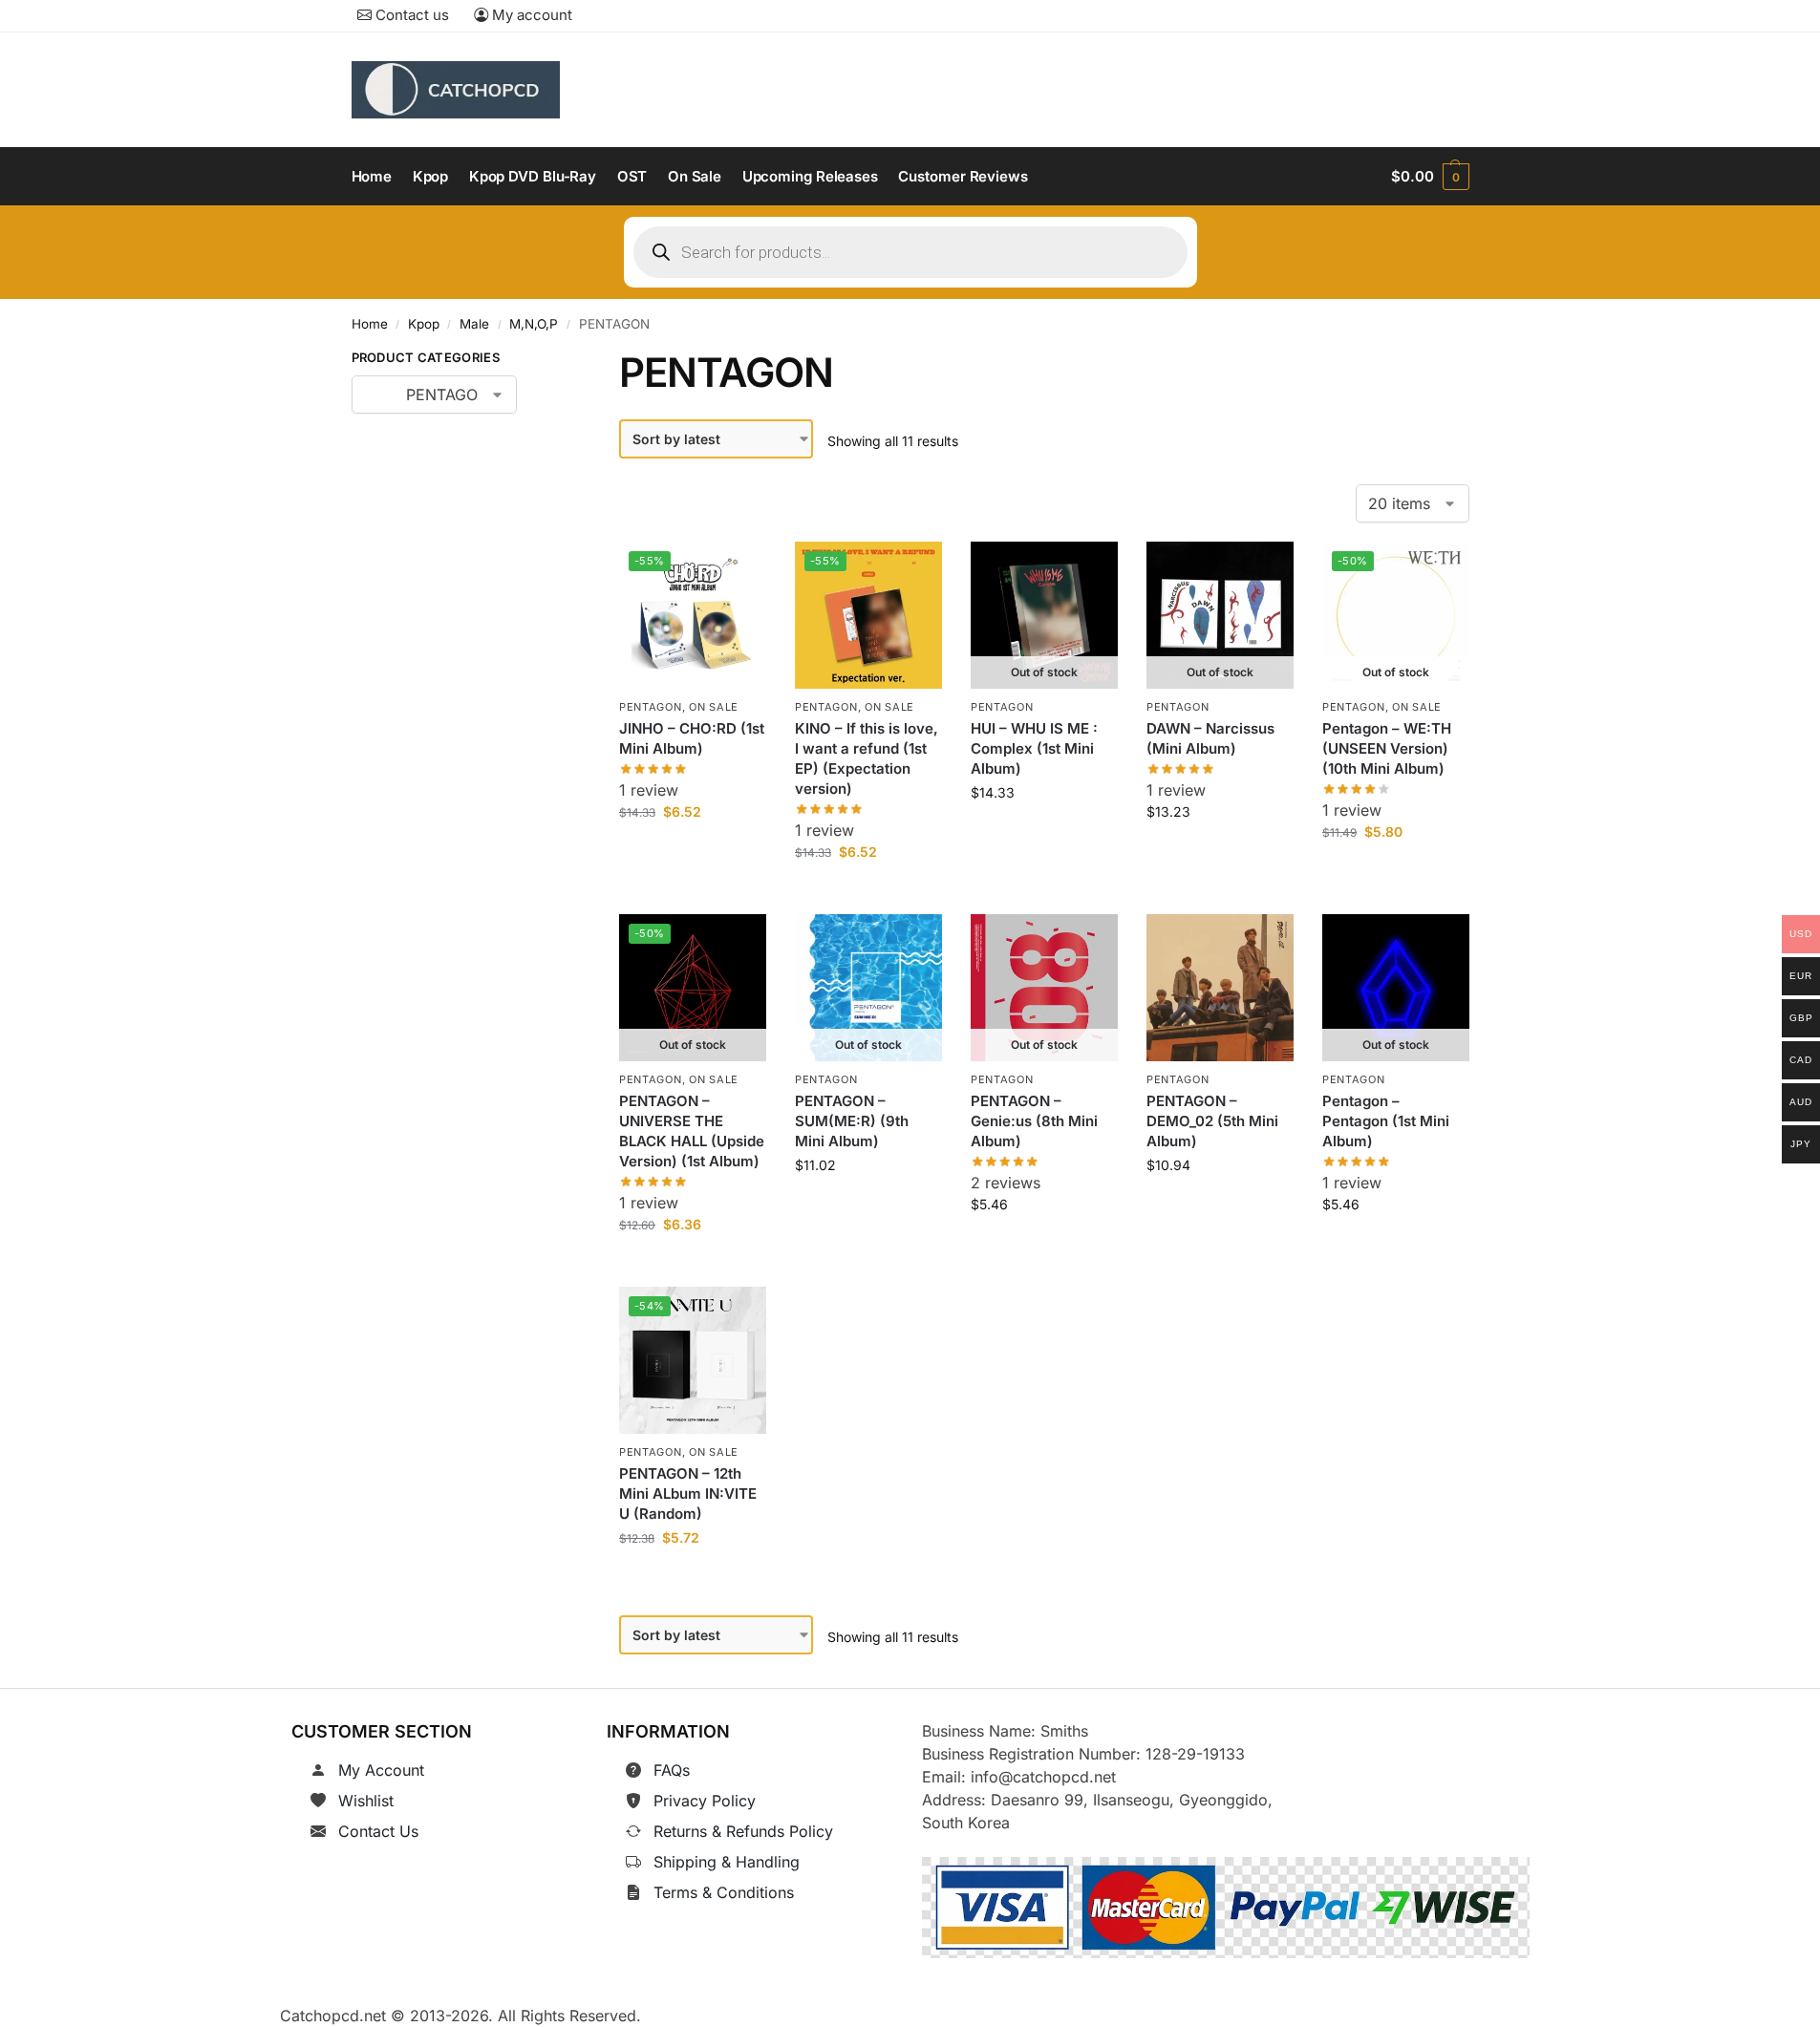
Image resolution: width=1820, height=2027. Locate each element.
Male (474, 324)
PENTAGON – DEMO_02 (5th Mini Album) (1212, 1121)
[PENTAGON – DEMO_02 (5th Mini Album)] (1220, 988)
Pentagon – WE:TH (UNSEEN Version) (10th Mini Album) (1387, 748)
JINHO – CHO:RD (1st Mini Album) (692, 738)
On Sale (714, 707)
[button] (1430, 177)
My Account (381, 1770)
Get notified (1044, 835)
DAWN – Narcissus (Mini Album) (1210, 738)
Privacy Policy (705, 1801)
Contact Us (378, 1831)
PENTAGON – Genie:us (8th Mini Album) (1034, 1121)
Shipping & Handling (727, 1862)
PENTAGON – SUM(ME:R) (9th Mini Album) (852, 1121)
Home (370, 324)
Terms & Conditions (724, 1892)
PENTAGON (651, 707)
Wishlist (366, 1801)
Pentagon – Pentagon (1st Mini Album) (1386, 1121)
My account (530, 15)
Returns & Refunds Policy (743, 1831)
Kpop (424, 324)
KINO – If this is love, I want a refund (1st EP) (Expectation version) (867, 758)
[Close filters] (546, 361)
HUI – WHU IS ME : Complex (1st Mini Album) (1034, 748)
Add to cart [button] (693, 854)
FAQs (672, 1770)
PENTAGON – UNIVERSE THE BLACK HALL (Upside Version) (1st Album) (692, 1131)
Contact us (410, 15)
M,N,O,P (534, 324)
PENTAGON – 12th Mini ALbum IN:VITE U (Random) (688, 1494)
